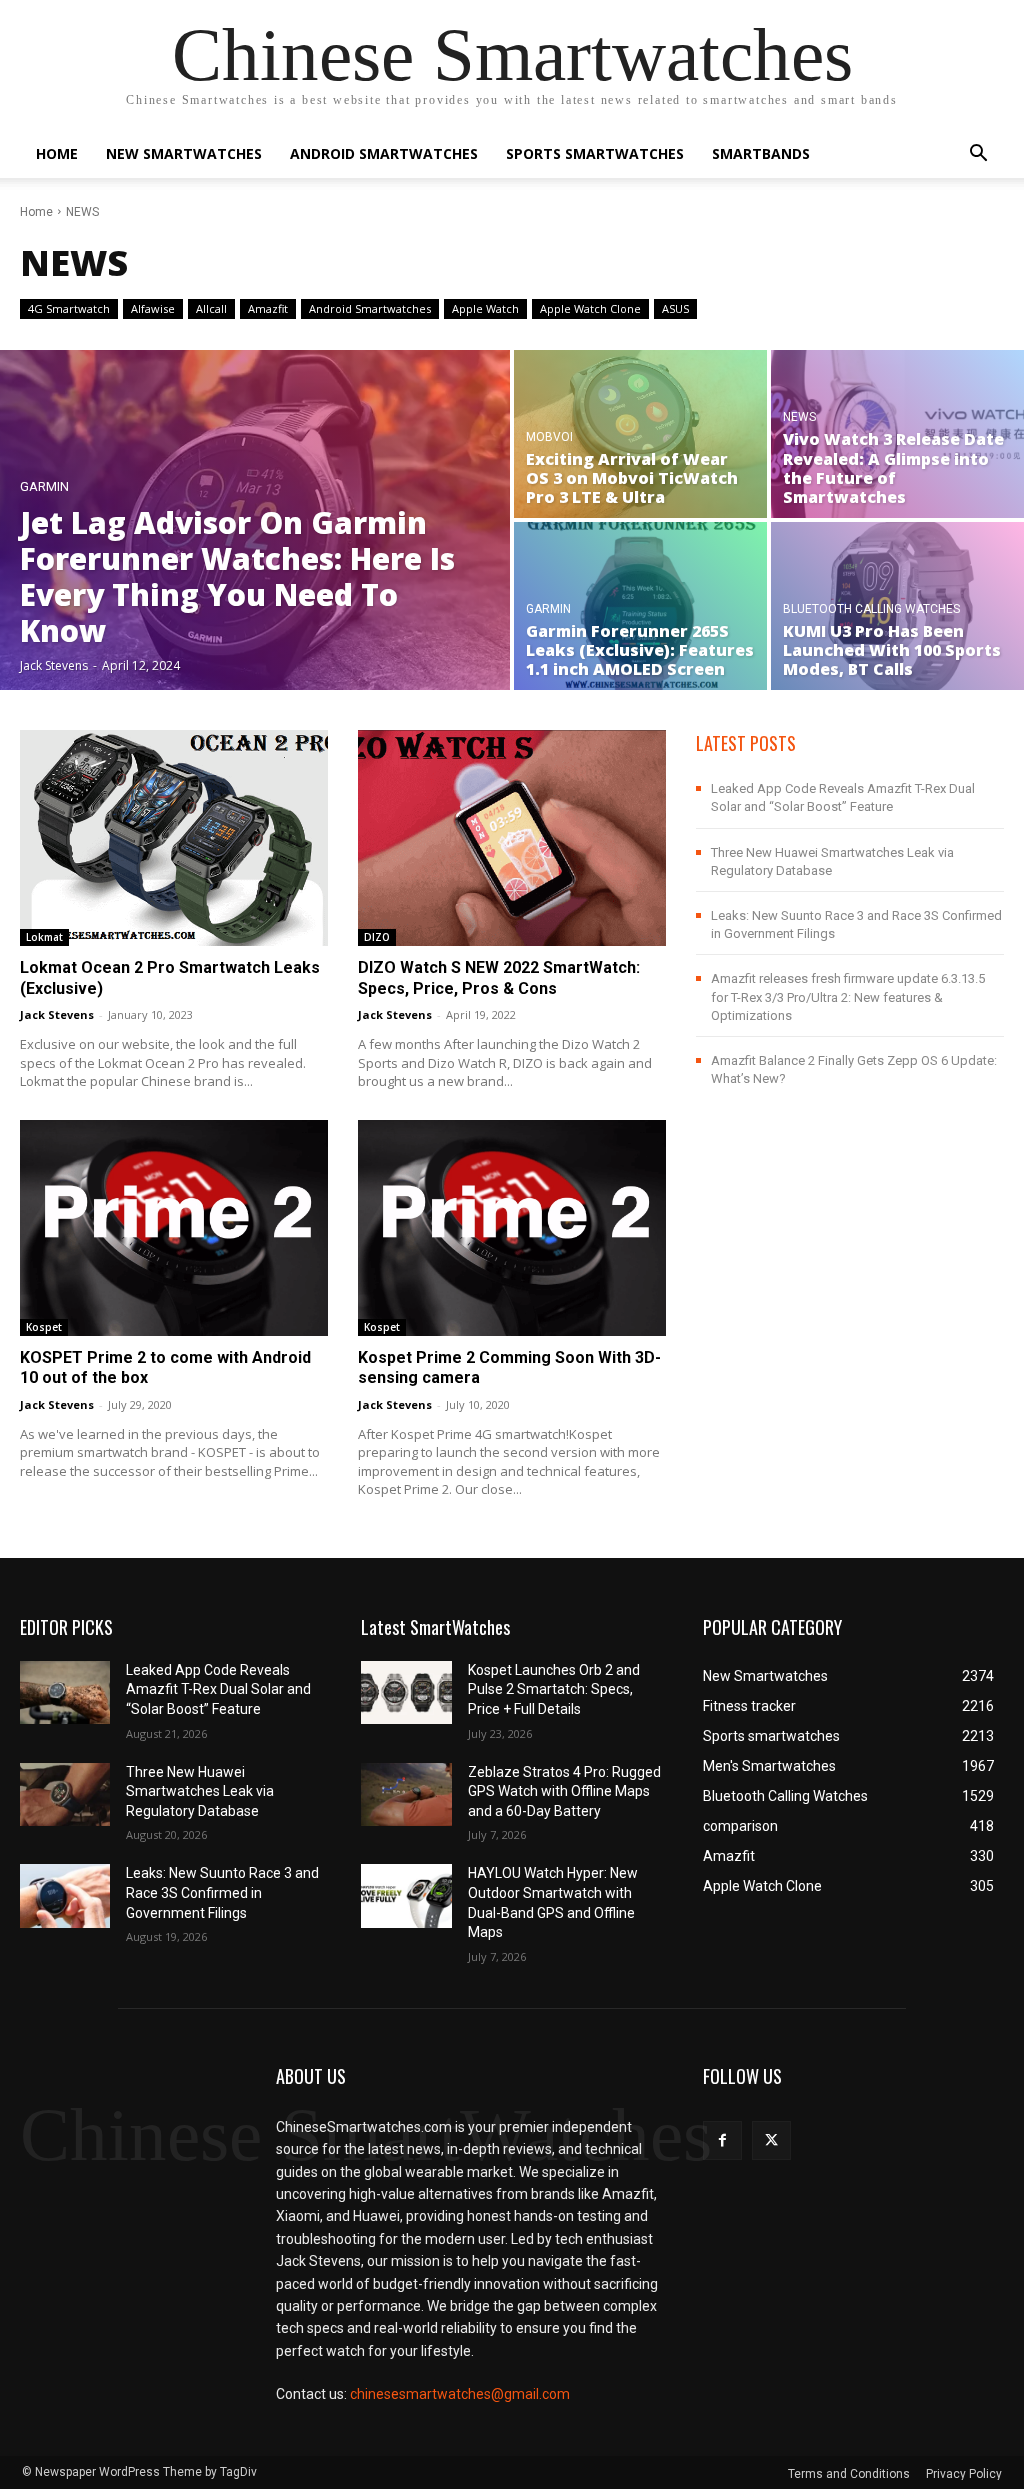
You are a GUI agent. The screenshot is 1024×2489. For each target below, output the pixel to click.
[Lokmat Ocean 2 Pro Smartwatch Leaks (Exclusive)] (174, 838)
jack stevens (57, 1014)
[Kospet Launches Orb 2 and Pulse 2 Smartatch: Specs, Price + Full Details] (406, 1692)
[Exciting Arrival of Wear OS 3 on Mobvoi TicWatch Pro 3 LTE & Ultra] (640, 434)
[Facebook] (722, 2140)
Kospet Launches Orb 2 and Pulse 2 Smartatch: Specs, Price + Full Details (554, 1689)
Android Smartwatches (384, 153)
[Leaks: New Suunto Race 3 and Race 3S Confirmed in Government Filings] (65, 1895)
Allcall (211, 308)
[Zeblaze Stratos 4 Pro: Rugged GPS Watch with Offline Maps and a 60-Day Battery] (406, 1794)
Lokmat (44, 937)
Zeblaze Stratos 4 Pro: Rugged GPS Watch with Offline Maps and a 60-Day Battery (564, 1791)
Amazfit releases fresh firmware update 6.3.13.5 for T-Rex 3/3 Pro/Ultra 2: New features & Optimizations (848, 996)
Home (57, 153)
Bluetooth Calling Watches (871, 609)
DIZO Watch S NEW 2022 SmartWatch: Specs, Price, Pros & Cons (499, 978)
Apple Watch (485, 308)
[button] (978, 155)
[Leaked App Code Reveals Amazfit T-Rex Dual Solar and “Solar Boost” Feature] (65, 1692)
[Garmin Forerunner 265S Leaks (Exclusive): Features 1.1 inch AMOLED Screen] (640, 606)
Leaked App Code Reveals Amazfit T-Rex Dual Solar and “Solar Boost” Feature (218, 1689)
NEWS (799, 417)
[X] (771, 2140)
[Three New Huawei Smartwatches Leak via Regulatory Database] (65, 1794)
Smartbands (761, 153)
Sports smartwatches (595, 153)
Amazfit (268, 308)
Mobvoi (549, 437)
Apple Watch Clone (590, 308)
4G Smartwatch (69, 308)
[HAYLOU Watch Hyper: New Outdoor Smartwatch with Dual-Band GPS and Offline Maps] (406, 1895)
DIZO (377, 937)
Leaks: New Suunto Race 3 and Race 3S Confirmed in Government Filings (222, 1892)
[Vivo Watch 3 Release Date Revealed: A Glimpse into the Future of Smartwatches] (897, 434)
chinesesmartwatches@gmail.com (460, 2394)
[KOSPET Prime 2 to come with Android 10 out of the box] (174, 1228)
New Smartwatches (184, 153)
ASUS (675, 308)
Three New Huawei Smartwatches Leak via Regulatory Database (200, 1791)
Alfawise (153, 308)
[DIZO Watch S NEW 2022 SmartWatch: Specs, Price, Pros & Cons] (512, 838)
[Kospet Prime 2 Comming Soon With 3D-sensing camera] (512, 1228)
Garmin (44, 486)
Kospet (44, 1327)
